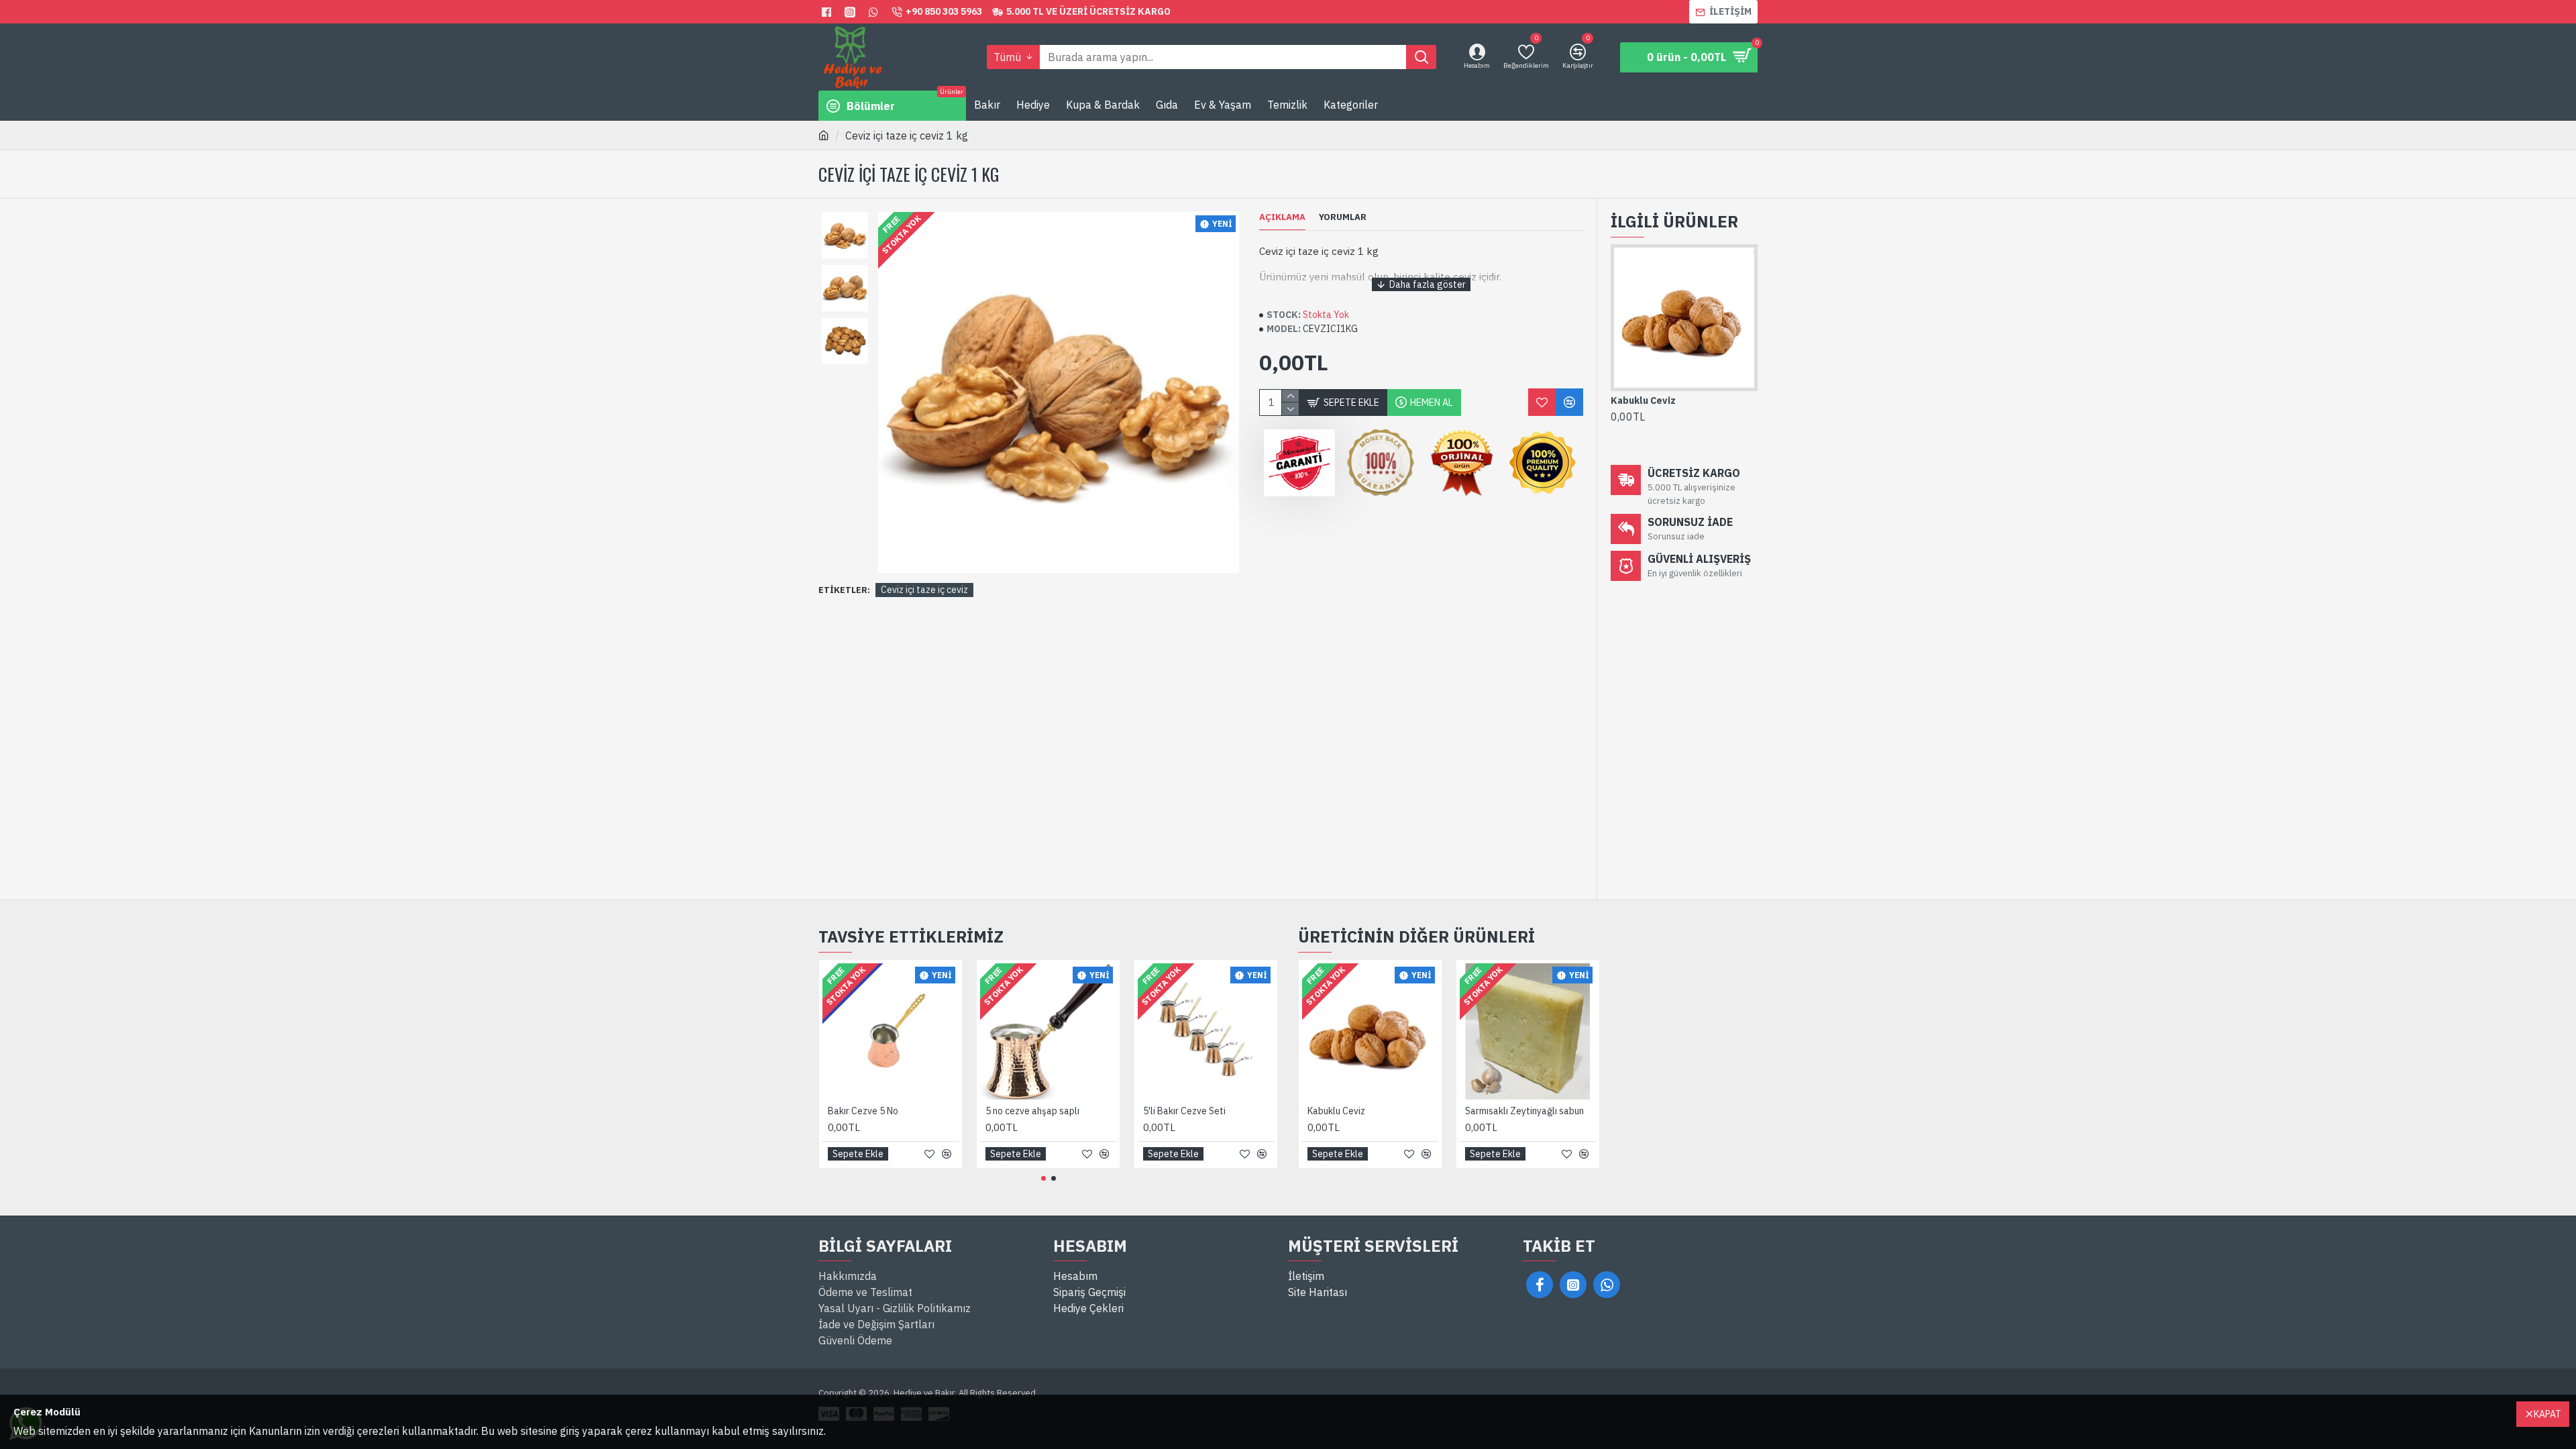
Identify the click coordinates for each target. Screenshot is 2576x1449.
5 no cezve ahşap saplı (1032, 1111)
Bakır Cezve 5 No (863, 1111)
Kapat (2547, 1414)
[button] (845, 215)
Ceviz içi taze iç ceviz (924, 590)
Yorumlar (1343, 217)
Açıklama (1282, 217)
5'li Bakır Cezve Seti (1184, 1111)
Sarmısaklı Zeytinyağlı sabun (1524, 1111)
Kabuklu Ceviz (1643, 400)
